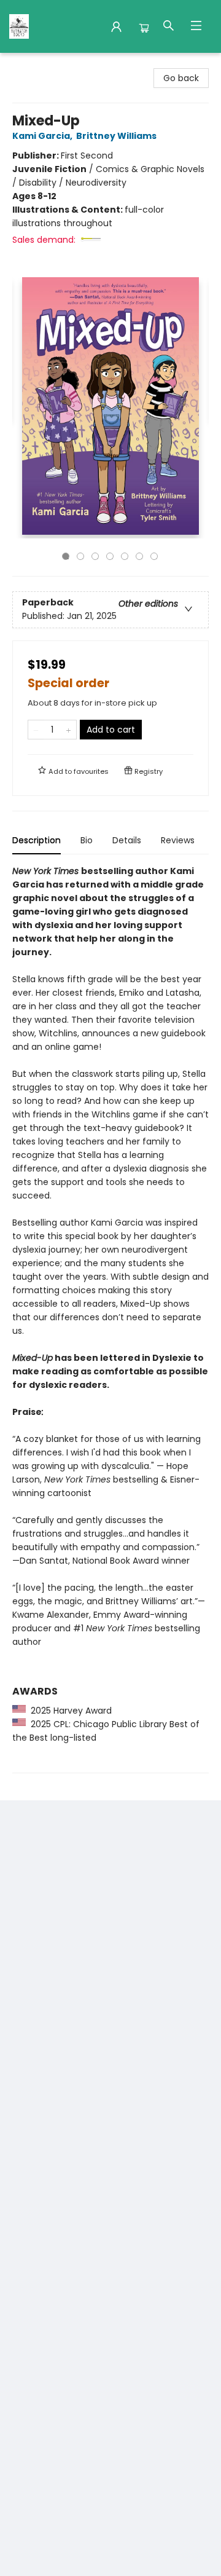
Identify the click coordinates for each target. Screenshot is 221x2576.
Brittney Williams (116, 136)
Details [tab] (127, 840)
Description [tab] (37, 840)
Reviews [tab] (178, 840)
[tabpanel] (110, 1319)
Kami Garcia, (43, 136)
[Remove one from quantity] (36, 730)
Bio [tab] (87, 840)
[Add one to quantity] (68, 730)
